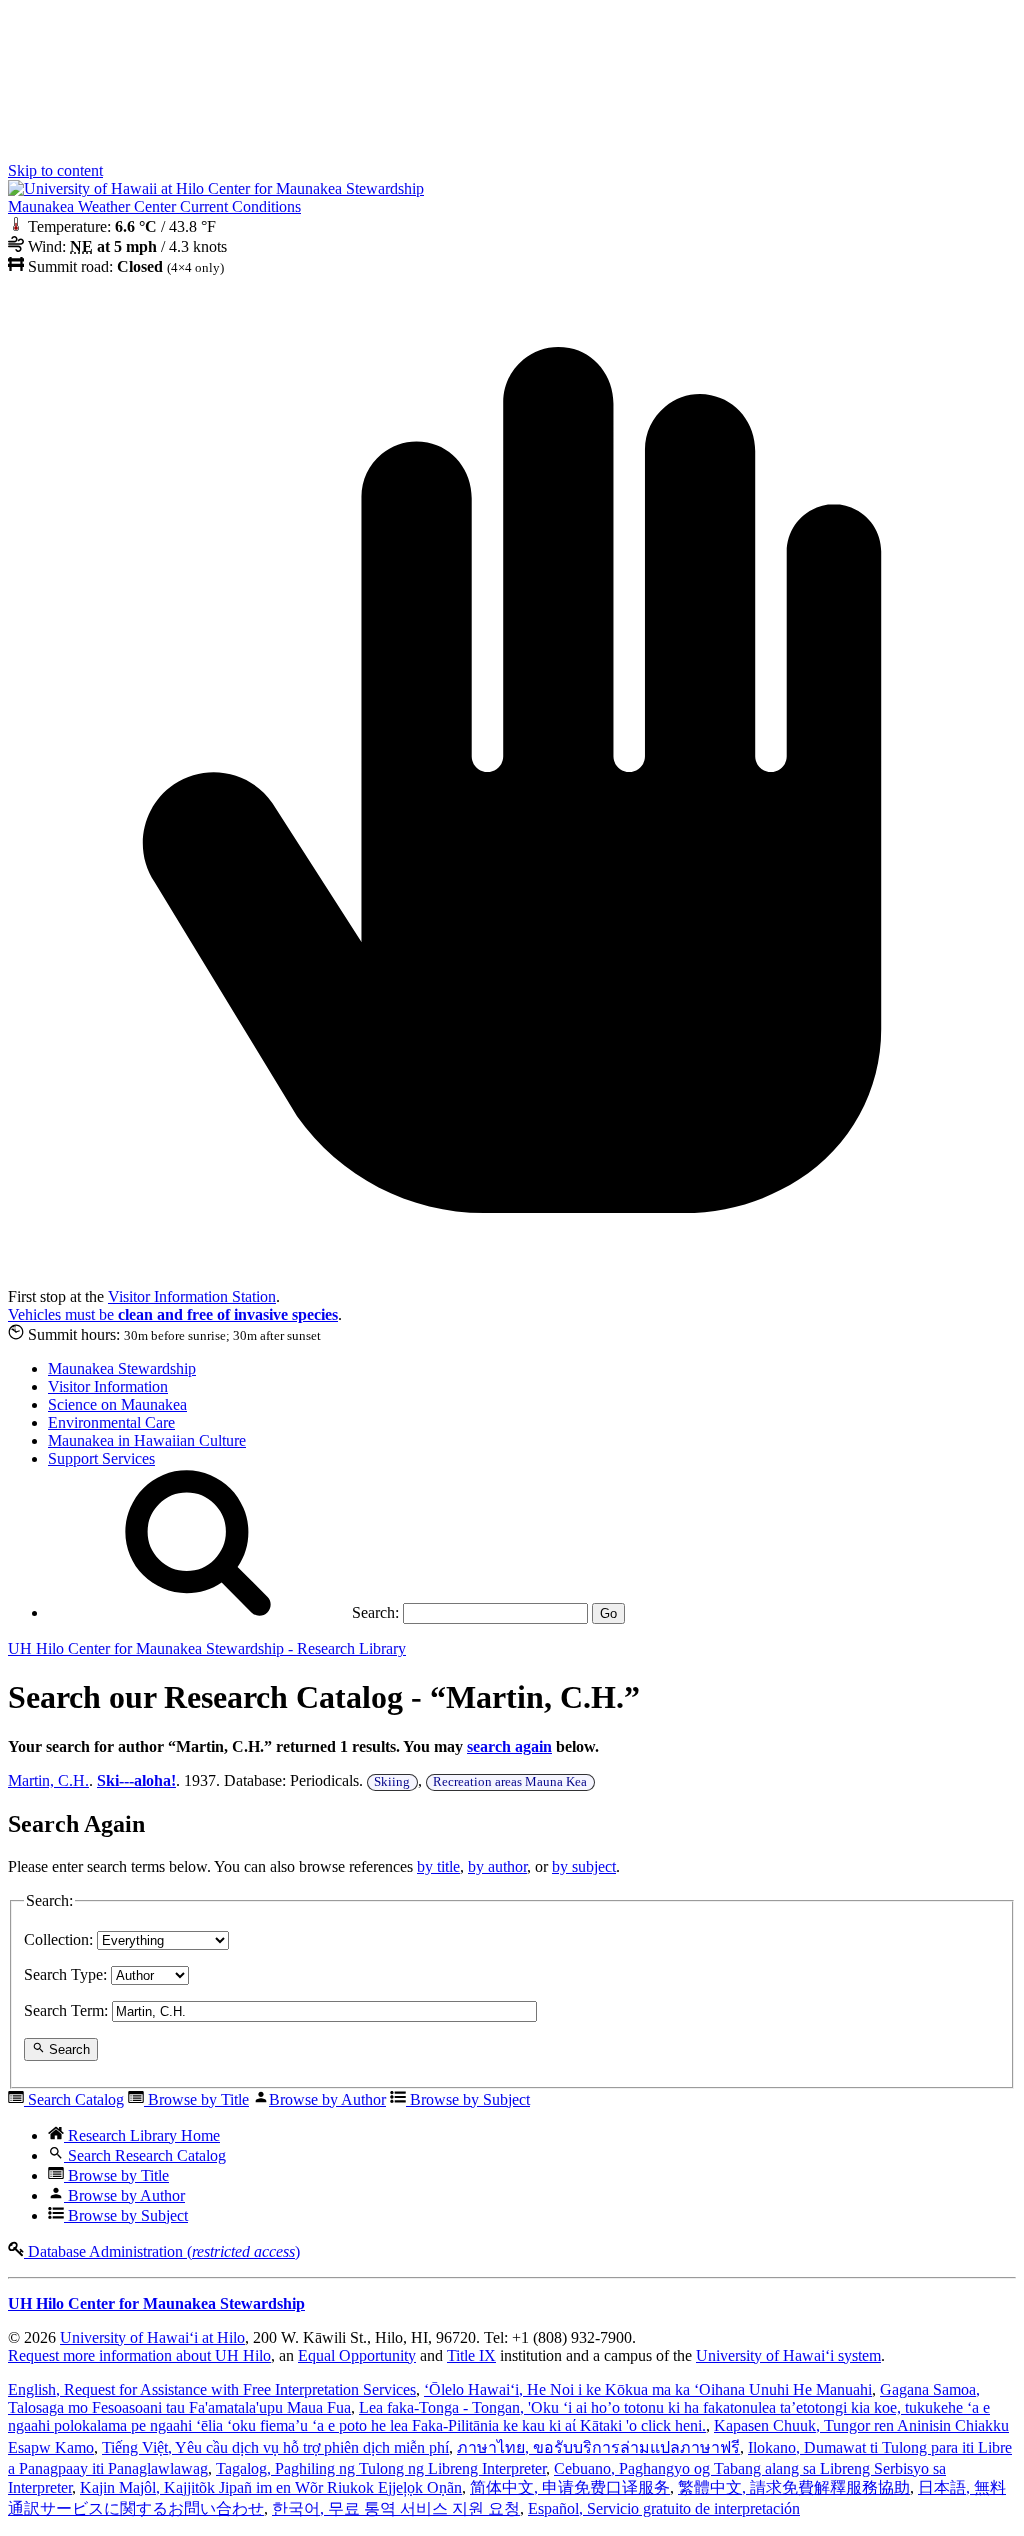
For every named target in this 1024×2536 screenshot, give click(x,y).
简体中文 (570, 2487)
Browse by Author (327, 2099)
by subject (584, 1866)
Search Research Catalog (145, 2155)
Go (608, 1613)
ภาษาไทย (598, 2447)
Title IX (471, 2355)
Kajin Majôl (271, 2487)
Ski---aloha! (136, 1780)
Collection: (58, 1939)
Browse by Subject (468, 2099)
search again (509, 1746)
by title (438, 1866)
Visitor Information (108, 1386)
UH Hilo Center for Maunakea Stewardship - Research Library (207, 1648)
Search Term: (66, 2010)
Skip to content (55, 170)
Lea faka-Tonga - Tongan (499, 2416)
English (212, 2389)
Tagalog (381, 2468)
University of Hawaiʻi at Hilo (152, 2337)
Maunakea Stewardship (122, 1368)
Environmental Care (111, 1422)
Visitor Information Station (192, 1296)
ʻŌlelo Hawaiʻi (648, 2389)
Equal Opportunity (357, 2355)
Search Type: (65, 1974)
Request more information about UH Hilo (139, 2355)
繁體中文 (794, 2487)
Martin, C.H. (48, 1780)
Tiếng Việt (275, 2447)
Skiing (392, 1782)
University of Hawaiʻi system (788, 2355)
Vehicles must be (173, 1314)
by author (497, 1866)
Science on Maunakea (117, 1404)
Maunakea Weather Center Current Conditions (154, 206)
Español (664, 2508)
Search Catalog (74, 2099)
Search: (373, 1612)
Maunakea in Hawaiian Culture (147, 1440)
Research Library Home (142, 2135)
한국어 (396, 2508)
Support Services (101, 1458)
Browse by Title (196, 2099)
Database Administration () (162, 2251)
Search (67, 2050)
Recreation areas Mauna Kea (510, 1782)
